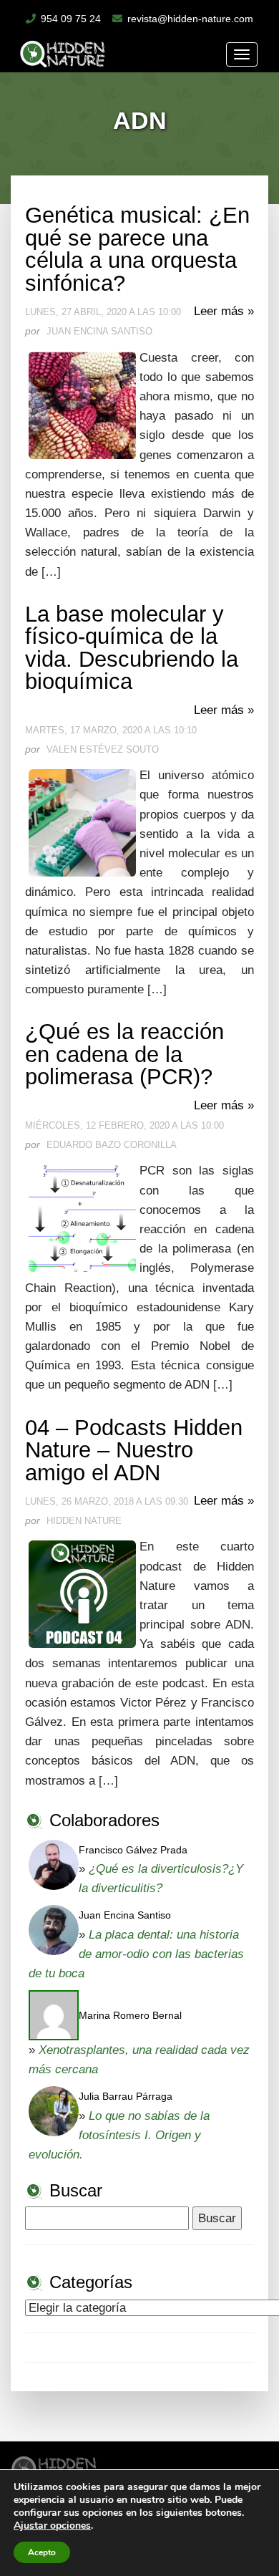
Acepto (42, 2552)
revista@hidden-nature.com (190, 19)
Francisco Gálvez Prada (133, 1850)
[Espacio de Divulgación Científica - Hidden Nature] (54, 2466)
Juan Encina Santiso (125, 1915)
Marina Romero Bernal (130, 2015)
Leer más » (224, 311)
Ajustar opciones (52, 2526)
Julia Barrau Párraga (126, 2096)
